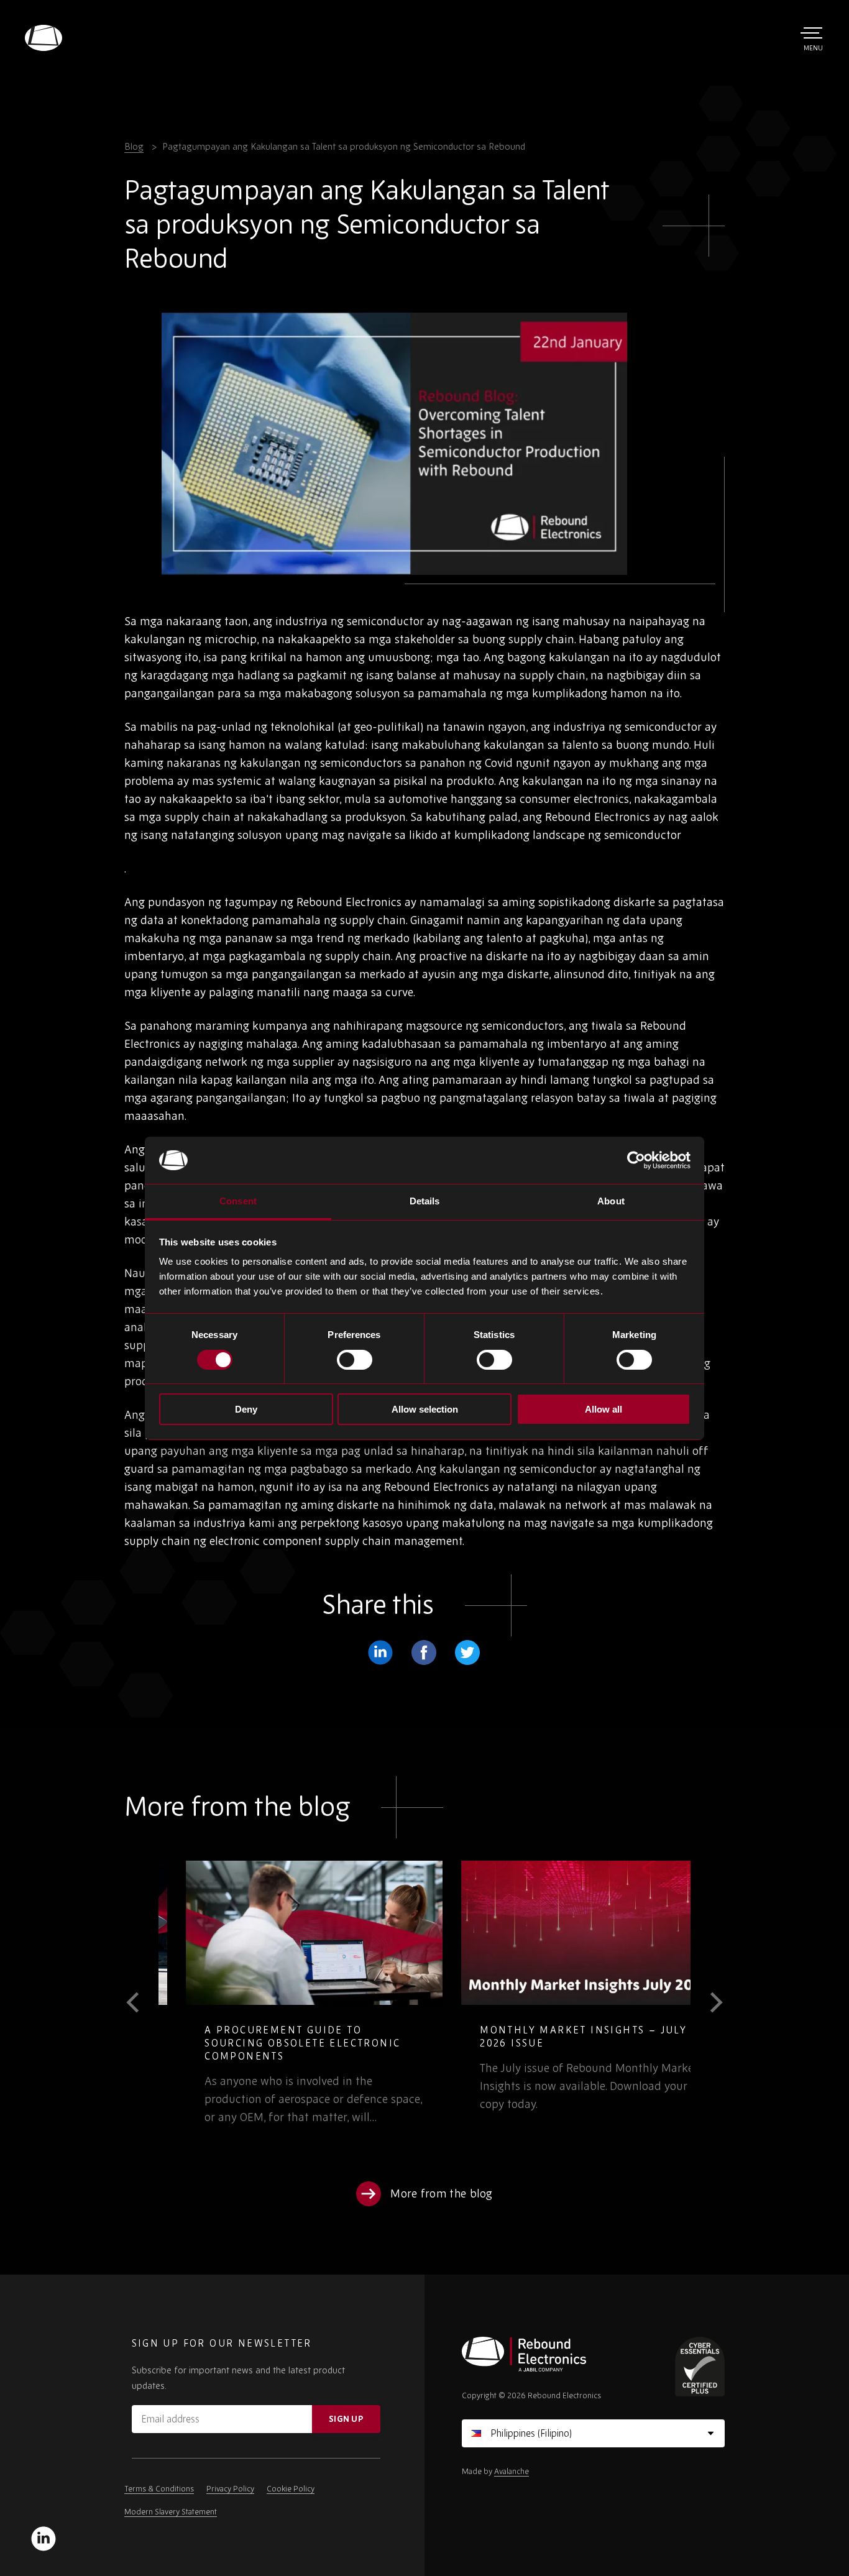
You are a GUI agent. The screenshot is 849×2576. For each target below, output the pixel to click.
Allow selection (425, 1409)
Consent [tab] (238, 1201)
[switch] (355, 1360)
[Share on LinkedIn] (380, 1652)
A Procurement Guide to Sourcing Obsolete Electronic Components (275, 2043)
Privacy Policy (230, 2489)
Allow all (603, 1409)
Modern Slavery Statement (171, 2512)
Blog (134, 146)
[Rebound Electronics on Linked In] (44, 2539)
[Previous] (141, 2002)
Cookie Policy (291, 2489)
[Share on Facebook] (424, 1652)
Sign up (346, 2419)
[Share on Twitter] (467, 1652)
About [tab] (611, 1201)
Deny (246, 1409)
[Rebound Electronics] (44, 38)
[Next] (708, 2002)
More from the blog (442, 2193)
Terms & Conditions (159, 2489)
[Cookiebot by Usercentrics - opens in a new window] (636, 1160)
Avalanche (512, 2471)
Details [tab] (425, 1201)
